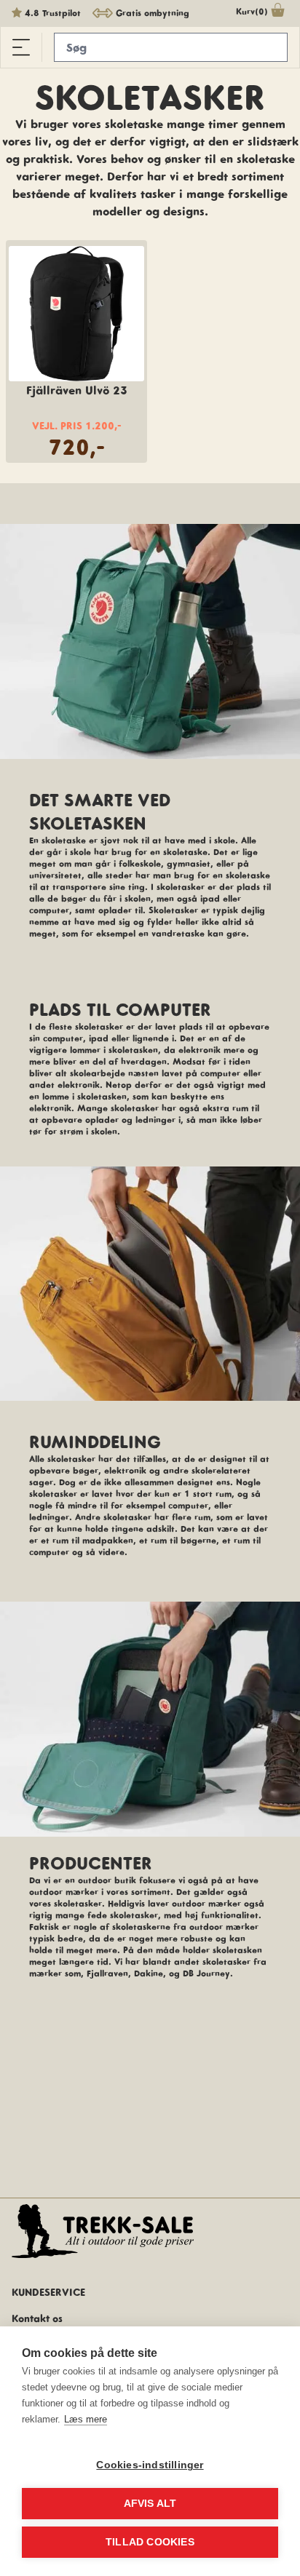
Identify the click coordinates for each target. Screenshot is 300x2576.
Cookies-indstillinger (150, 2465)
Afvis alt (150, 2504)
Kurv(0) (252, 11)
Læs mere (86, 2419)
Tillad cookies (150, 2542)
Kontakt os (37, 2318)
